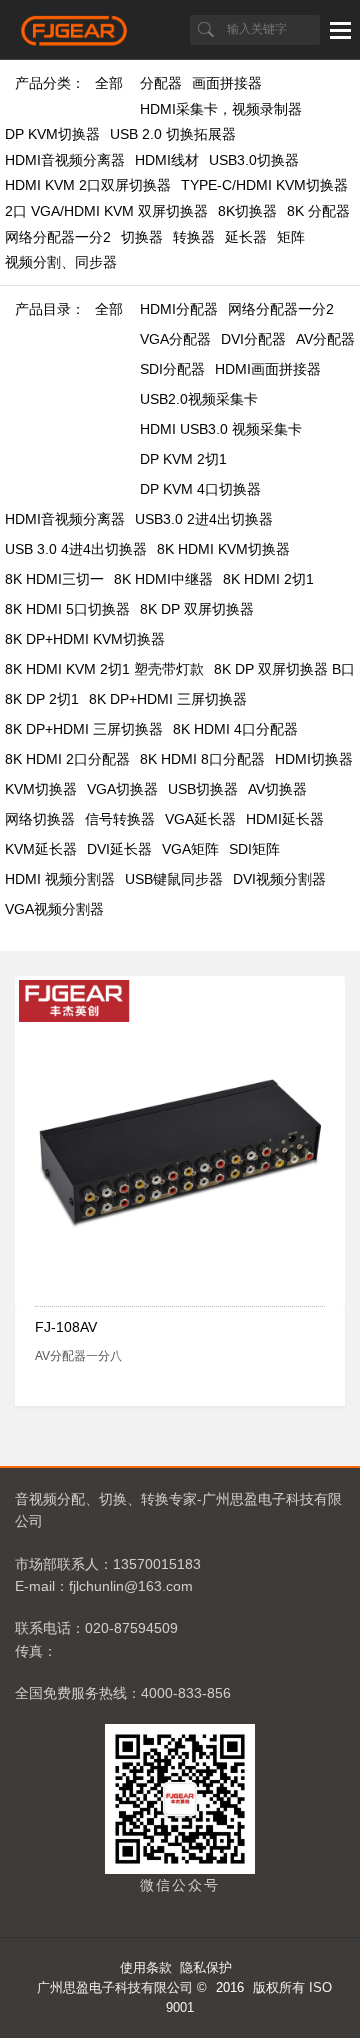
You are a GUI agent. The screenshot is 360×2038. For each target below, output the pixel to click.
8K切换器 (247, 211)
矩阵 (291, 237)
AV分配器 (325, 339)
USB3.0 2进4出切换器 (204, 519)
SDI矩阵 (254, 849)
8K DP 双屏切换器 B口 (284, 669)
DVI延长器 (119, 849)
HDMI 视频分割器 (60, 879)
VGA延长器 (200, 819)
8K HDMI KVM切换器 (223, 549)
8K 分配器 (318, 211)
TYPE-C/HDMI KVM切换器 (264, 185)
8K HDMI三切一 (54, 579)
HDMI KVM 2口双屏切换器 (88, 185)
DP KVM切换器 (52, 134)
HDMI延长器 (285, 819)
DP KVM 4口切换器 (200, 489)
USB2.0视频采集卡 (199, 399)
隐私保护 (206, 1967)
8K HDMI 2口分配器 (67, 759)
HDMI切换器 (314, 759)
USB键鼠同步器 (174, 879)
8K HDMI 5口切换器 (67, 609)
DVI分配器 (253, 339)
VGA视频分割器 (54, 909)
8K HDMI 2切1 (268, 579)
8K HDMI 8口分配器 (202, 759)
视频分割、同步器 (61, 262)
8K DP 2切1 (42, 699)
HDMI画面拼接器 (268, 369)
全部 (109, 83)
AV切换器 (277, 789)
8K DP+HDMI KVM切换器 (85, 639)
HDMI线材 (167, 160)
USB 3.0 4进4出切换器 (76, 549)
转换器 (194, 237)
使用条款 (146, 1967)
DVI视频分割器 (279, 879)
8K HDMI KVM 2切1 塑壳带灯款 (104, 669)
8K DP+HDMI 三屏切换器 (168, 699)
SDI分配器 (172, 369)
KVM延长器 (41, 849)
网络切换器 (40, 819)
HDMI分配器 (179, 309)
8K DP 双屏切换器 (197, 609)
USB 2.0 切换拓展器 (173, 134)
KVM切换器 (41, 789)
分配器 (161, 83)
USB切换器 (203, 789)
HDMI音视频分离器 (65, 160)
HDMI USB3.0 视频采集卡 (221, 429)
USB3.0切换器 (254, 160)
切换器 (142, 237)
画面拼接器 (227, 83)
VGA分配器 (175, 339)
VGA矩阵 (190, 849)
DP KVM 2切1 (183, 459)
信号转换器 (120, 819)
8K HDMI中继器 (163, 579)
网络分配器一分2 (58, 237)
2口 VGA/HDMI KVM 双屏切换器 (106, 211)
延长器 (246, 237)
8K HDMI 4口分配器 (235, 729)
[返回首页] (75, 41)
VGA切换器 (122, 789)
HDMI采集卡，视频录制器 (221, 109)
